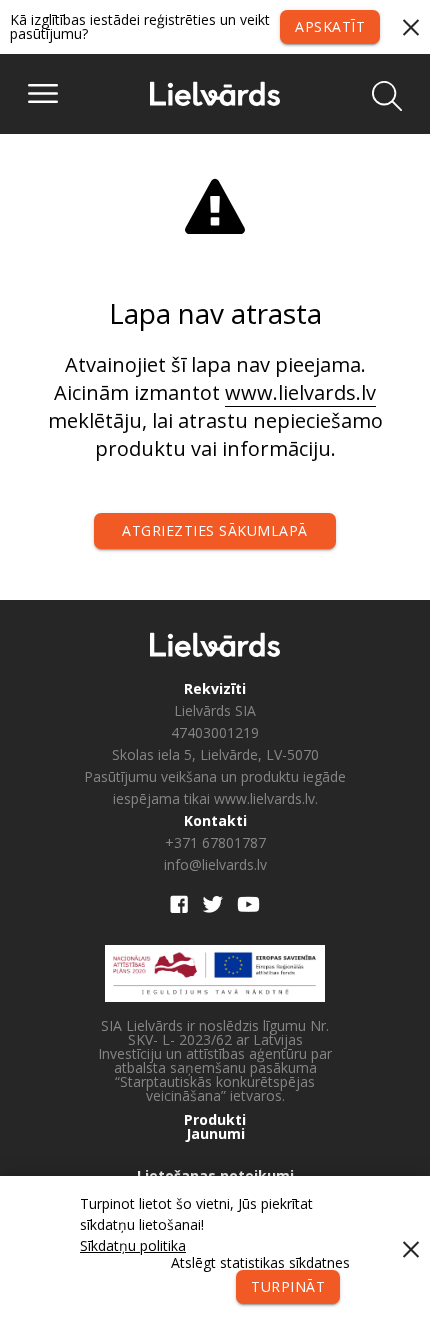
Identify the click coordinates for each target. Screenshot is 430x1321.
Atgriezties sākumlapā (215, 530)
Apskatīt (330, 26)
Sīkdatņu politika (133, 1245)
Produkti (215, 1120)
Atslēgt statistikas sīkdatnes (260, 1262)
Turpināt (288, 1286)
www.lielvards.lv (300, 392)
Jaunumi (215, 1134)
